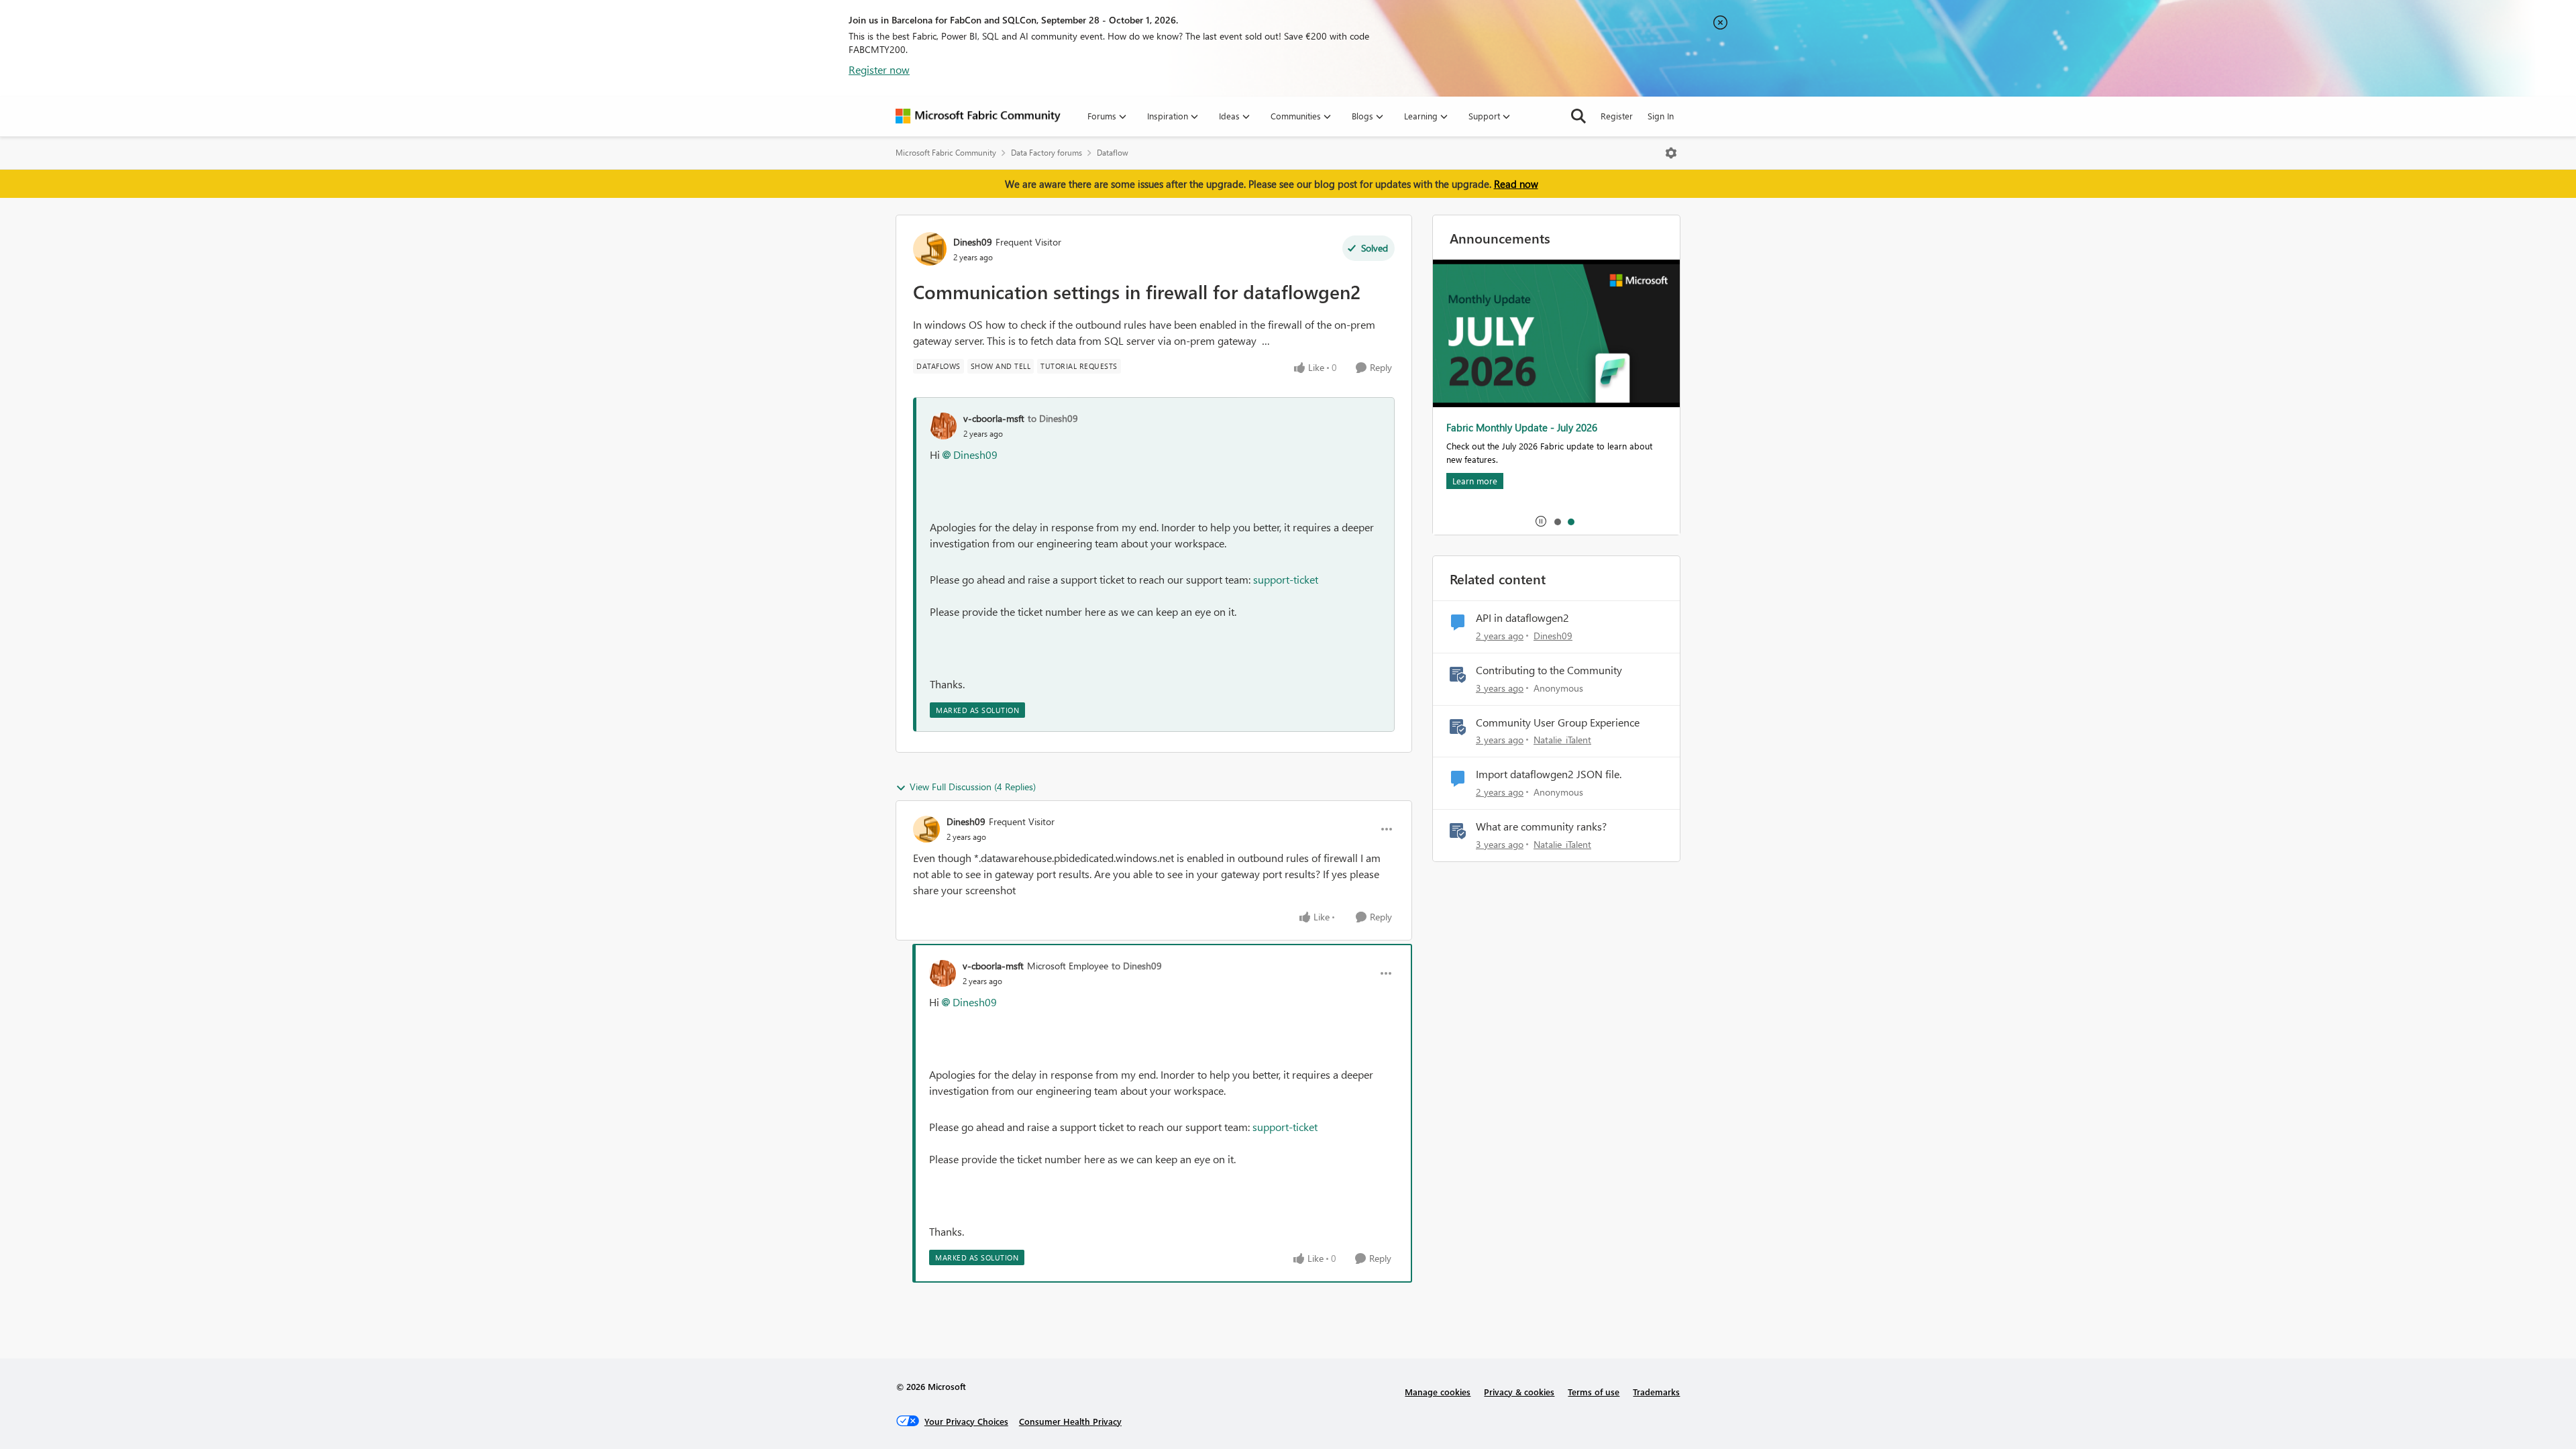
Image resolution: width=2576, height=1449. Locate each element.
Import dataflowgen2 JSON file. (1549, 774)
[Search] (1578, 116)
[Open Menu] (1671, 153)
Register (1617, 116)
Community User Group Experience (1558, 722)
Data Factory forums (1046, 153)
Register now (879, 69)
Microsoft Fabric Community (946, 153)
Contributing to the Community (1549, 670)
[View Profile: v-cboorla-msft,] (943, 426)
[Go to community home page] (978, 116)
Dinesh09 (973, 242)
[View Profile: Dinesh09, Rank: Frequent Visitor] (930, 249)
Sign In (1661, 116)
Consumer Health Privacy (1070, 1421)
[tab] (1557, 521)
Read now (1516, 184)
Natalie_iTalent (1562, 740)
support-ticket (1286, 579)
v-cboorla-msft (994, 418)
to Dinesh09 (1053, 418)
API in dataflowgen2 (1522, 618)
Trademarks (1656, 1392)
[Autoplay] (1541, 521)
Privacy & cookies (1519, 1392)
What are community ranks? (1541, 826)
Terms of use (1594, 1392)
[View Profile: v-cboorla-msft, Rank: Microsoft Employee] (943, 973)
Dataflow (1113, 153)
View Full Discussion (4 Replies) (973, 787)
